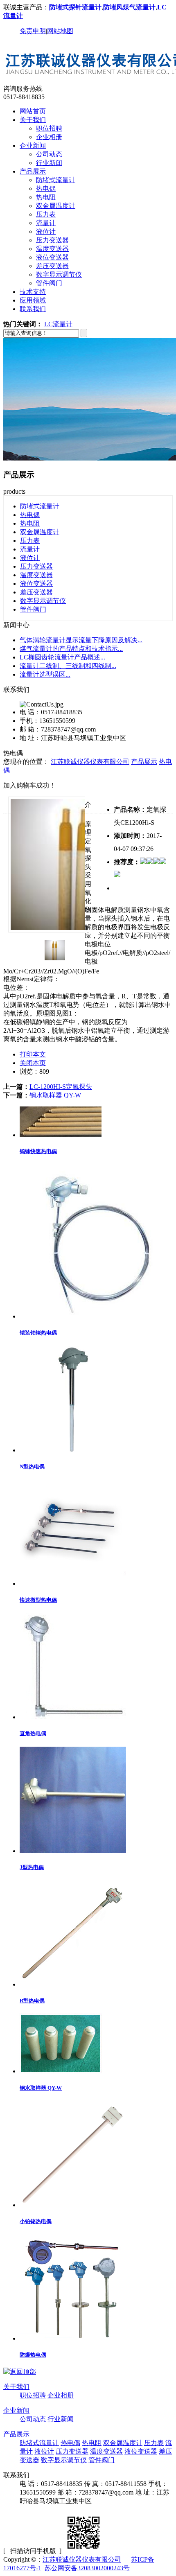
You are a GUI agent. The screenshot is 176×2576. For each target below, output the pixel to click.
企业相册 (49, 137)
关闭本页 (33, 1063)
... (81, 640)
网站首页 (33, 111)
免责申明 (33, 31)
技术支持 (33, 292)
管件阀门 (49, 283)
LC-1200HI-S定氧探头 (61, 1087)
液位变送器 (52, 257)
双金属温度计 (56, 206)
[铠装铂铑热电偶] (96, 1316)
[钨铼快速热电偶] (61, 1135)
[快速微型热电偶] (73, 1584)
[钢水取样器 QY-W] (61, 2071)
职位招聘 (49, 128)
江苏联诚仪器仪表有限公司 (90, 762)
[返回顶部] (20, 2372)
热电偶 (46, 189)
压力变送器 (52, 240)
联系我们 (33, 309)
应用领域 (33, 300)
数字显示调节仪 (59, 274)
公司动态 (49, 154)
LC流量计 (58, 324)
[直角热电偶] (73, 1717)
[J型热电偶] (73, 1851)
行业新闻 (49, 163)
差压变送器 (52, 266)
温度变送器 (52, 249)
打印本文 (33, 1054)
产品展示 (33, 171)
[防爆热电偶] (73, 2338)
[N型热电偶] (73, 1450)
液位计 (46, 231)
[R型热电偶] (73, 1984)
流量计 (46, 223)
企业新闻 (33, 146)
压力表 (46, 214)
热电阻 (46, 197)
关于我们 (33, 120)
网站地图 (60, 31)
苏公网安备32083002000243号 (87, 2568)
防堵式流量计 (56, 180)
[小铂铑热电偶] (73, 2205)
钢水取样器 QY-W (55, 1095)
